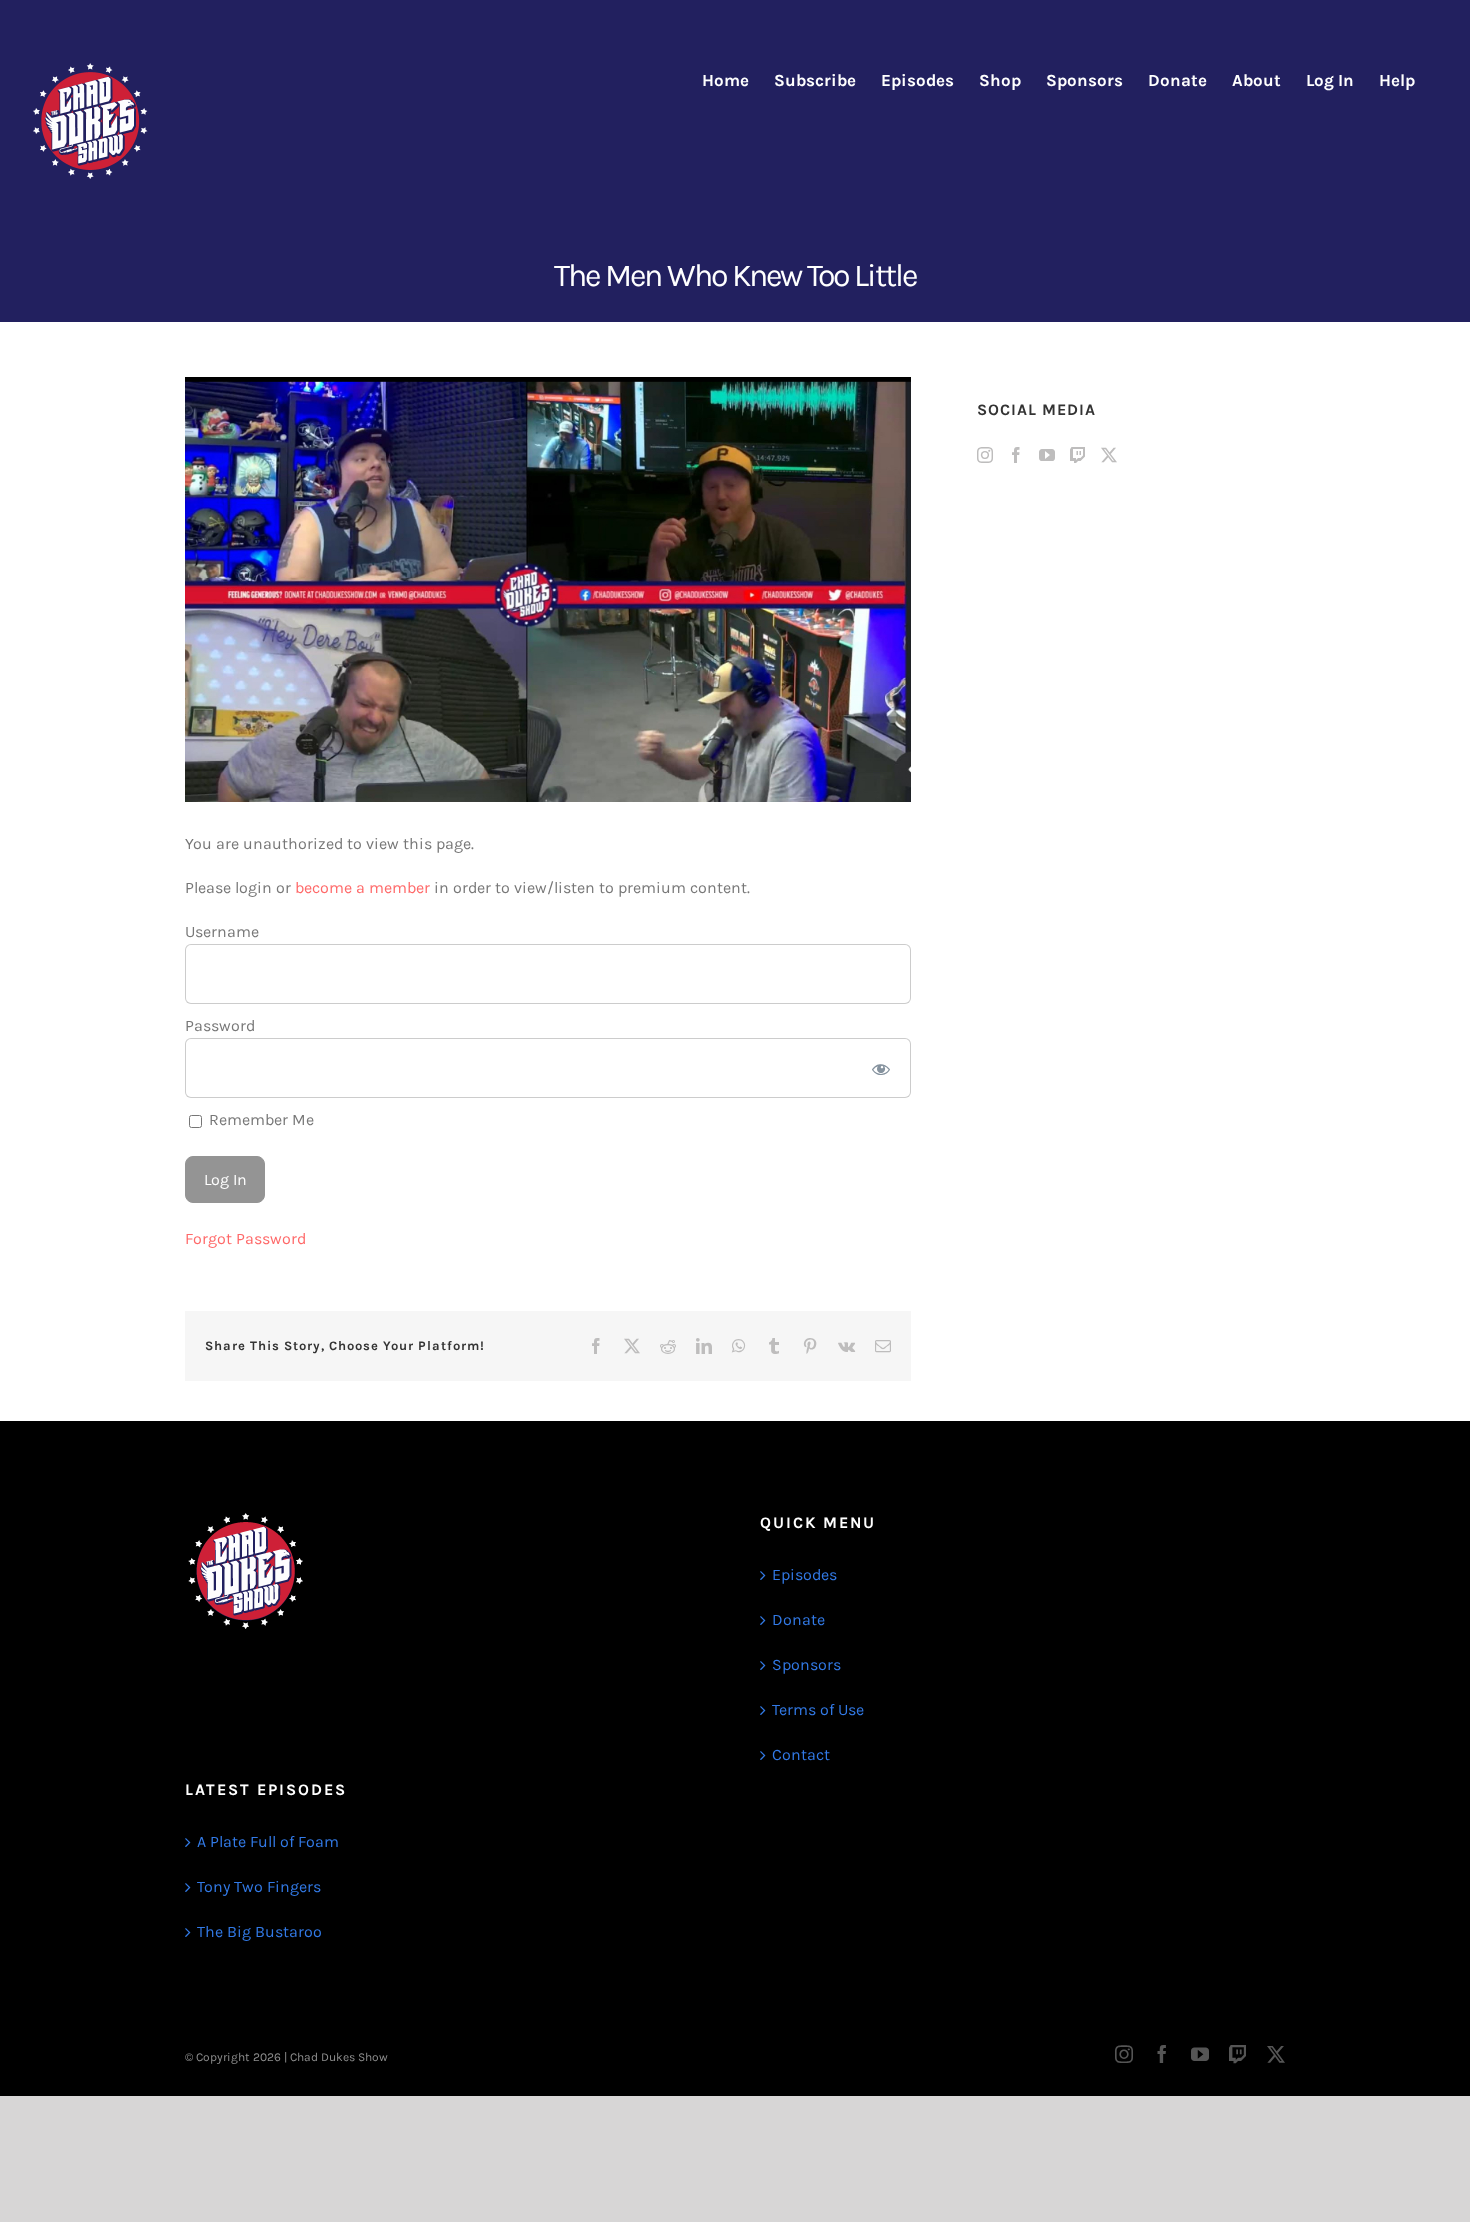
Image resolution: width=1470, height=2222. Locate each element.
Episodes (804, 1574)
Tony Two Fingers (259, 1886)
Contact (801, 1754)
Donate (798, 1619)
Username (222, 931)
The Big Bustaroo (259, 1931)
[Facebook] (1016, 455)
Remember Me (259, 1119)
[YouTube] (1047, 455)
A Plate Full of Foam (268, 1841)
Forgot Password (245, 1238)
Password (220, 1025)
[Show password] (881, 1068)
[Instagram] (985, 455)
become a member (362, 887)
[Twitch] (1078, 455)
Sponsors (806, 1664)
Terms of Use (818, 1709)
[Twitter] (1109, 455)
